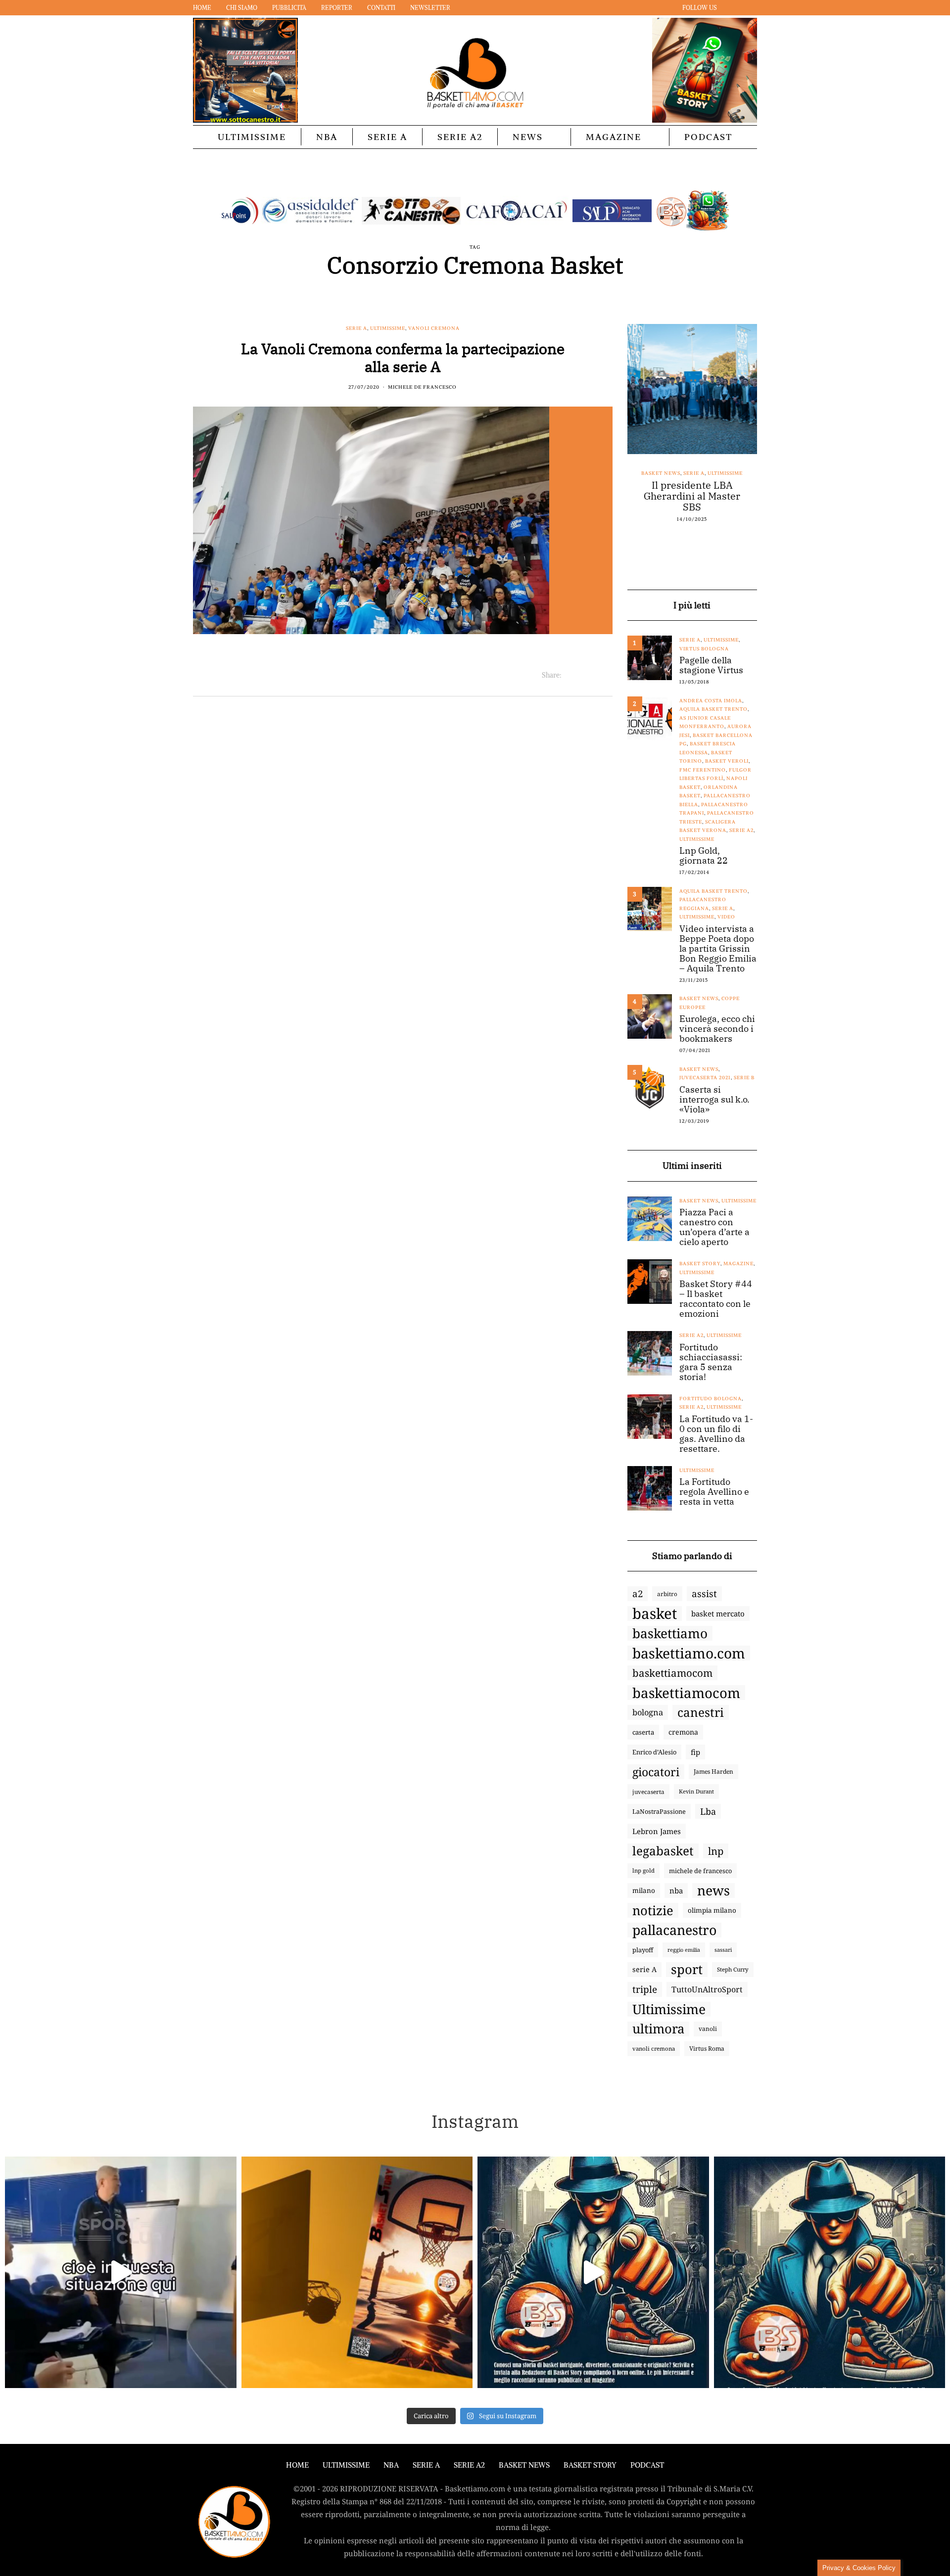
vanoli (708, 2029)
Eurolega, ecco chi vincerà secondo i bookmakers (717, 1029)
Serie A (387, 137)
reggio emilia (684, 1950)
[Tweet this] (582, 675)
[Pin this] (606, 675)
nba (676, 1890)
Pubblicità (289, 8)
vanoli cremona (654, 2048)
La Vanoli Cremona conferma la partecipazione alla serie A (403, 357)
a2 (638, 1593)
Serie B (744, 1078)
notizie (653, 1910)
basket (655, 1613)
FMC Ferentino (703, 770)
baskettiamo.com (689, 1653)
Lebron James (657, 1831)
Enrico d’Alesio (654, 1752)
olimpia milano (712, 1910)
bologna (648, 1712)
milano (644, 1890)
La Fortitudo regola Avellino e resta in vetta (714, 1492)
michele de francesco (700, 1871)
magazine (738, 1264)
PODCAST (708, 137)
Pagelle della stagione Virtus (711, 665)
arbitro (667, 1594)
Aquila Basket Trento (713, 709)
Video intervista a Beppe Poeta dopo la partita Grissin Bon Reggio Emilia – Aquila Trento (718, 949)
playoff (643, 1950)
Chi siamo (242, 8)
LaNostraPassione (659, 1811)
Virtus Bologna (704, 649)
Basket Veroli (727, 761)
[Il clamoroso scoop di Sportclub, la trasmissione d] (121, 2272)
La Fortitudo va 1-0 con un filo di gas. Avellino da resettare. (716, 1434)
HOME (297, 2465)
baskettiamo (670, 1633)
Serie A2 (460, 137)
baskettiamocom (672, 1673)
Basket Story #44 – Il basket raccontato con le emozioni (716, 1299)
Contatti (381, 8)
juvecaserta (648, 1792)
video (726, 917)
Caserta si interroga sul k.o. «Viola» (714, 1100)
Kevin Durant (696, 1791)
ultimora (658, 2029)
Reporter (337, 8)
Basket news (656, 473)
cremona (683, 1732)
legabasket (663, 1851)
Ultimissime (252, 137)
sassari (723, 1950)
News (528, 137)
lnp (716, 1851)
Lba (708, 1811)
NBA (327, 137)
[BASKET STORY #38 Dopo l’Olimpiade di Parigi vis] (357, 2272)
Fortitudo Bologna (711, 1399)
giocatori (656, 1772)
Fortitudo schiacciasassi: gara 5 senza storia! (711, 1362)
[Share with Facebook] (569, 675)
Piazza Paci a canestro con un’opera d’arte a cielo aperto (714, 1227)
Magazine (614, 137)
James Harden (713, 1771)
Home (202, 8)
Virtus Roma (707, 2048)
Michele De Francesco (422, 387)
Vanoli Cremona (434, 328)
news (713, 1890)
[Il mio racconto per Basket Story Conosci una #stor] (593, 2272)
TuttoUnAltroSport (707, 1989)
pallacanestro (674, 1930)
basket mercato (718, 1613)
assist (704, 1594)
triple (645, 1989)
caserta (643, 1732)
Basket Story (700, 1264)
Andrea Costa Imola (711, 701)
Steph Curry (733, 1969)
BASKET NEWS (524, 2465)
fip (695, 1752)
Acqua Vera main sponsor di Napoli (692, 491)
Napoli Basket (701, 473)
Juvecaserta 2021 (705, 1078)
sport (687, 1970)
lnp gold (643, 1870)
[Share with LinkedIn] (594, 675)
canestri (701, 1712)
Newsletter (430, 8)
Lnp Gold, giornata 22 (704, 856)
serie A (644, 1969)
